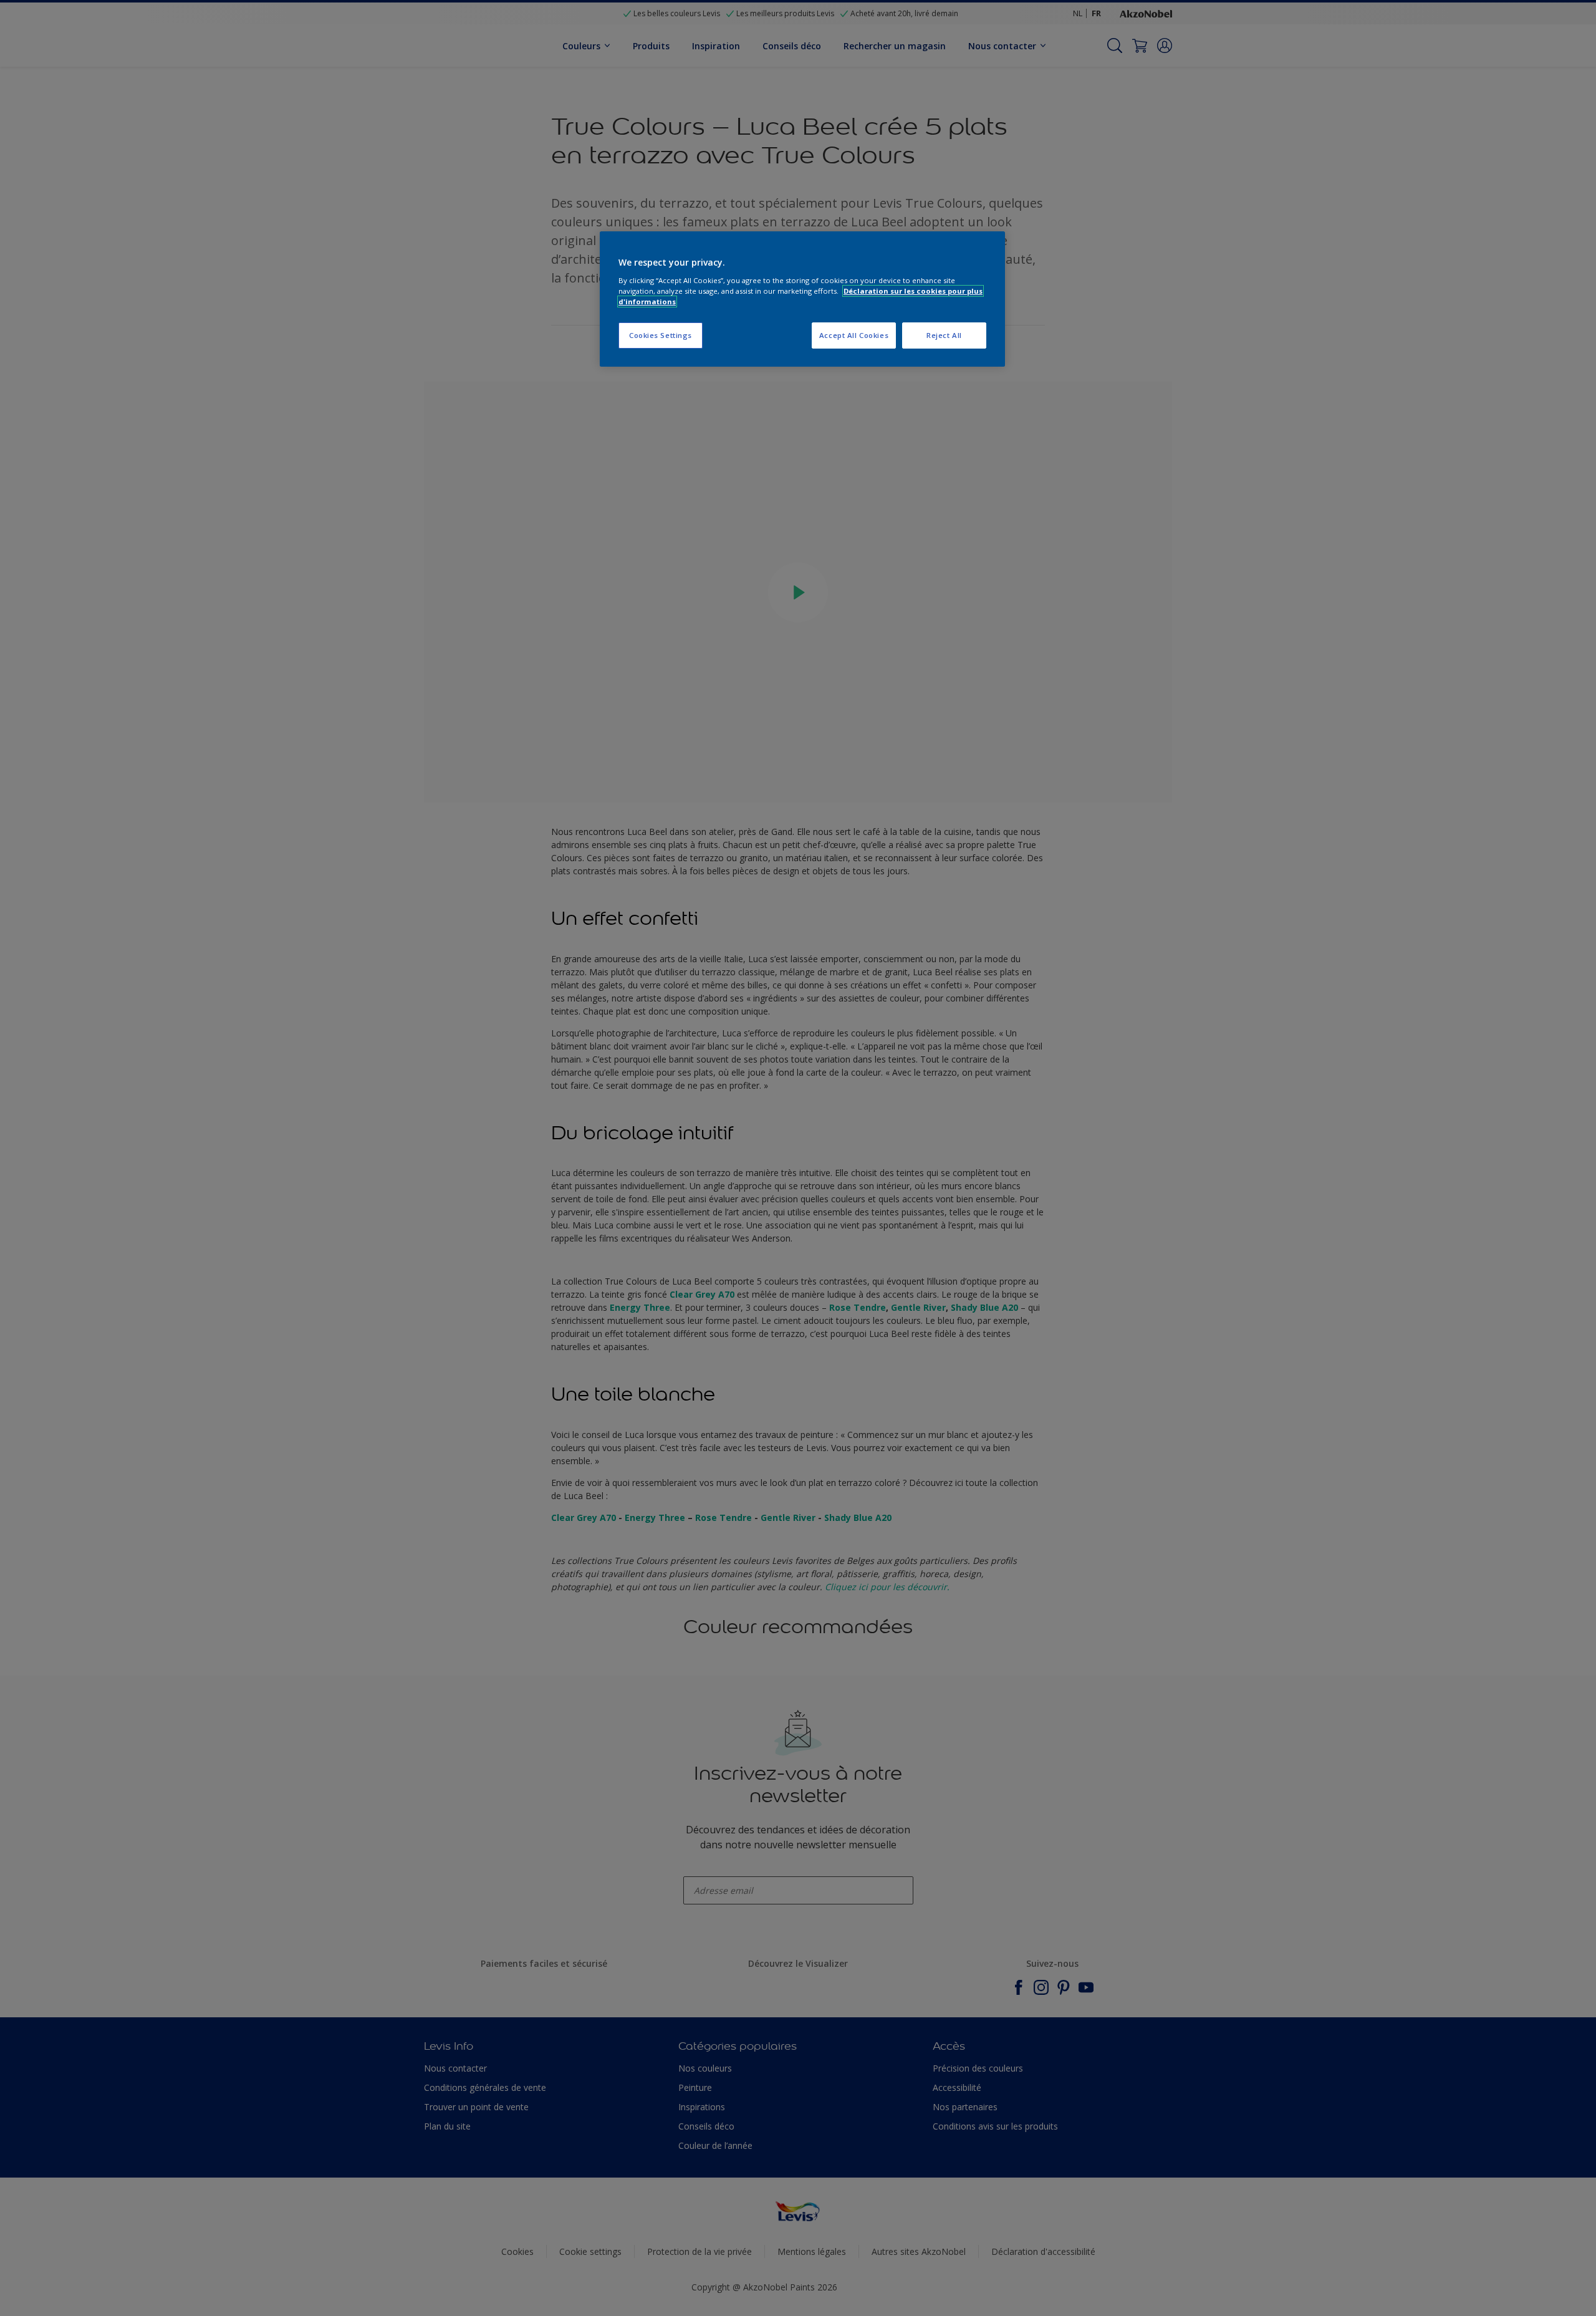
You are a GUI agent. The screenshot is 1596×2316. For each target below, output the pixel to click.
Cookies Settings (661, 335)
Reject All (944, 335)
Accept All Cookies (854, 335)
